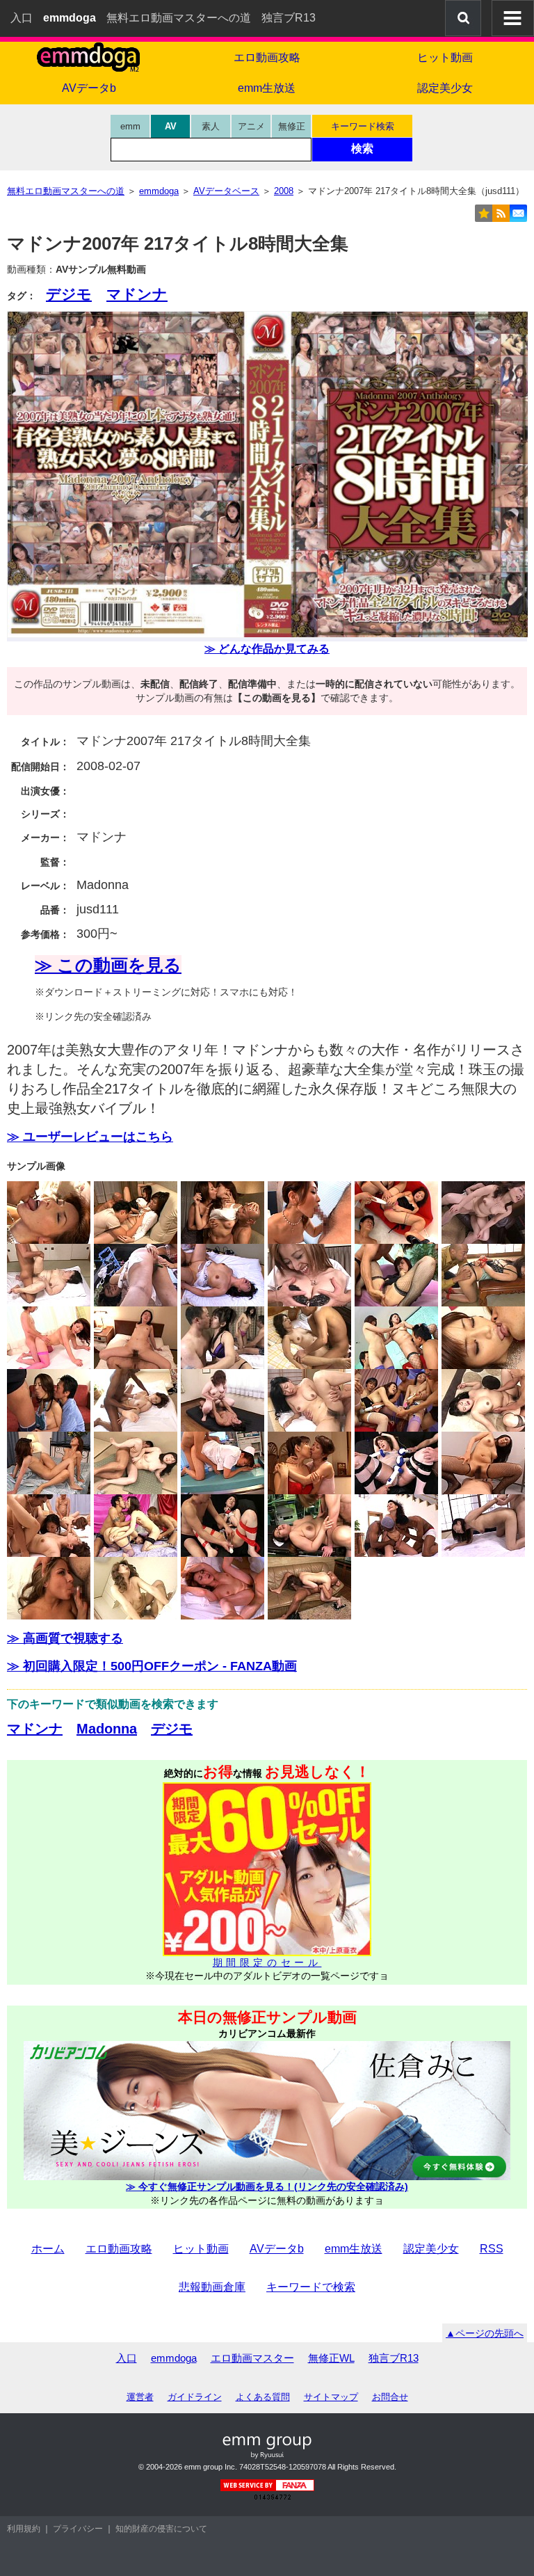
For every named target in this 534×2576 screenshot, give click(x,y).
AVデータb (89, 88)
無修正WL (331, 2358)
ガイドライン (195, 2397)
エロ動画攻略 (267, 57)
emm (130, 126)
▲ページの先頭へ (485, 2333)
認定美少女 (445, 88)
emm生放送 (267, 88)
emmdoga (174, 2358)
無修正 (292, 126)
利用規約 (24, 2529)
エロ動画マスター (252, 2358)
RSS (492, 2249)
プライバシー (78, 2529)
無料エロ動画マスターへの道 (179, 18)
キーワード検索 (363, 126)
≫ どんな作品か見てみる (267, 649)
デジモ (69, 294)
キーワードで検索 (311, 2287)
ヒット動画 (445, 57)
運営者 (140, 2397)
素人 (211, 126)
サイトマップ (331, 2397)
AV (171, 126)
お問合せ (390, 2397)
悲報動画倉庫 (212, 2287)
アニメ (251, 126)
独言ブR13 (289, 18)
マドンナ (137, 294)
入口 (22, 18)
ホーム (48, 2249)
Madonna (107, 1729)
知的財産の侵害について (161, 2529)
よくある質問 (263, 2397)
